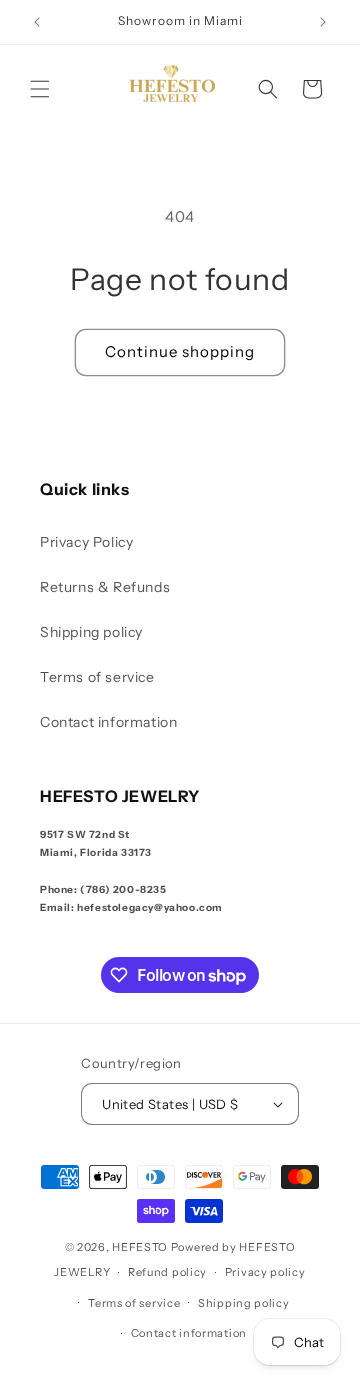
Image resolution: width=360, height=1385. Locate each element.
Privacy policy (265, 1272)
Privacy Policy (86, 542)
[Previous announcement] (37, 22)
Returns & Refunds (105, 587)
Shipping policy (91, 632)
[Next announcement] (323, 22)
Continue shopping (180, 351)
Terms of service (97, 677)
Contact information (108, 722)
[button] (40, 89)
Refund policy (167, 1272)
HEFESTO (140, 1247)
